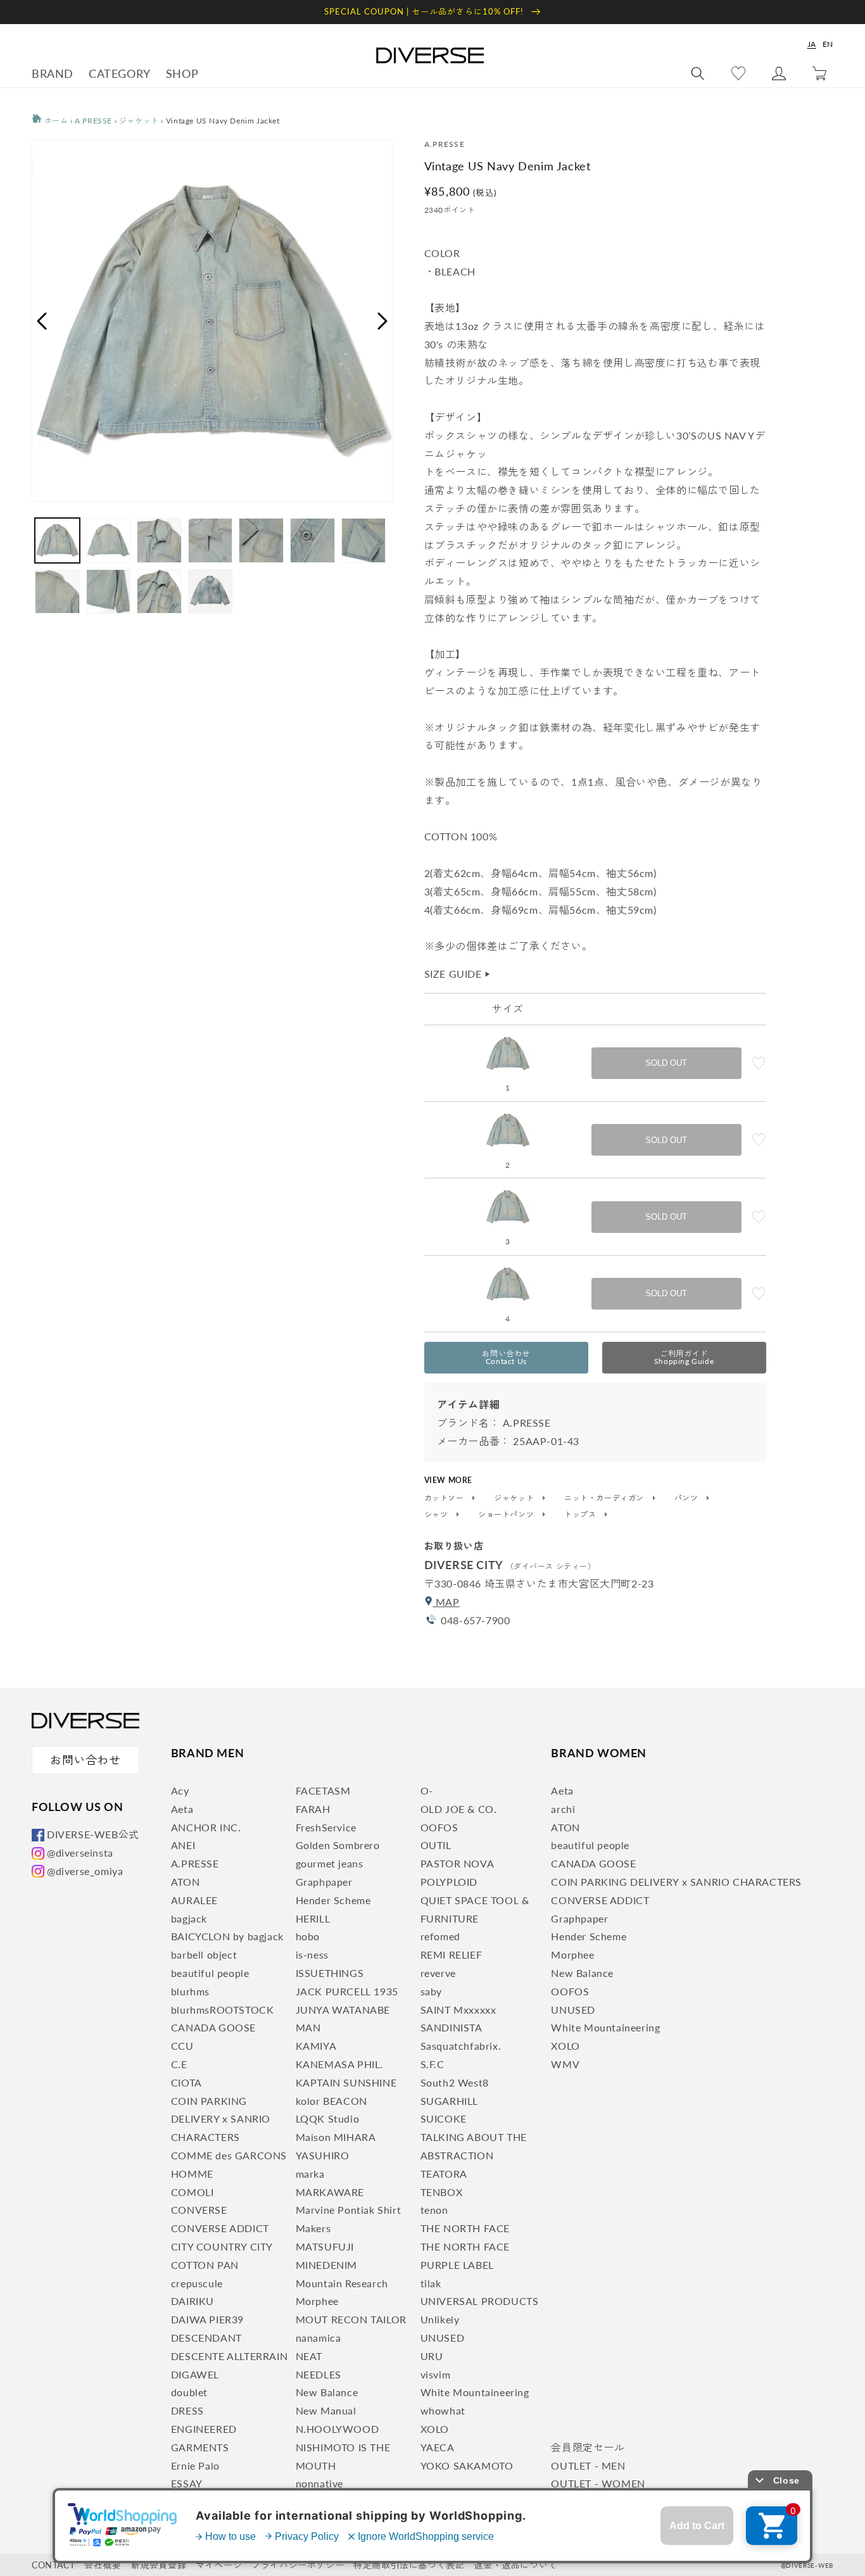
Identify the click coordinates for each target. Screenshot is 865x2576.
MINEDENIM (326, 2265)
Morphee (317, 2301)
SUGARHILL (449, 2101)
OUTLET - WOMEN (598, 2483)
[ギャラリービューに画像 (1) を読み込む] (57, 540)
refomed (440, 1936)
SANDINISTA (451, 2027)
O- (427, 1790)
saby (431, 1991)
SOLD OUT (666, 1063)
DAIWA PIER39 (207, 2319)
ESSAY (187, 2483)
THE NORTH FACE (465, 2228)
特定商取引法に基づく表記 (409, 2565)
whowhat (443, 2410)
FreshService (326, 1827)
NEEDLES (319, 2374)
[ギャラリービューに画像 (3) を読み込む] (159, 540)
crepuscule (197, 2283)
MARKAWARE (330, 2192)
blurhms (190, 1991)
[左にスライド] (41, 321)
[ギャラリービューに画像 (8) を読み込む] (57, 592)
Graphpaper (324, 1882)
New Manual (326, 2410)
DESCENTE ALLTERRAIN (229, 2356)
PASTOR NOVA (458, 1863)
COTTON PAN (205, 2265)
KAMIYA (316, 2046)
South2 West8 (455, 2082)
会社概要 (103, 2565)
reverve (438, 1973)
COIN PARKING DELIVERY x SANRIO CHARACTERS (221, 2119)
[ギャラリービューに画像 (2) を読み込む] (109, 540)
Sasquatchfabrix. (461, 2046)
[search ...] (698, 73)
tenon (434, 2210)
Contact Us (506, 1357)
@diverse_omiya (85, 1871)
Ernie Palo (195, 2466)
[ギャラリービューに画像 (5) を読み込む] (261, 540)
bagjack (189, 1918)
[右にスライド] (383, 321)
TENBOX (442, 2192)
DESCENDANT (206, 2338)
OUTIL (436, 1845)
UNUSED (443, 2338)
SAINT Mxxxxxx (458, 2010)
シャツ (437, 1515)
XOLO (435, 2429)
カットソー (445, 1498)
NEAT (309, 2356)
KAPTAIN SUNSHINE (346, 2082)
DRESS (187, 2410)
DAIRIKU (193, 2301)
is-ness (312, 1954)
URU (432, 2356)
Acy (180, 1790)
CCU (182, 2046)
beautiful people (210, 1973)
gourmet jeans (330, 1863)
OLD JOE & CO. (459, 1809)
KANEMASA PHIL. (339, 2064)
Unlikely (440, 2319)
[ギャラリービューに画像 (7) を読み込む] (364, 540)
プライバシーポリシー (298, 2565)
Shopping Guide (684, 1357)
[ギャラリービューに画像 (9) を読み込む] (109, 592)
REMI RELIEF (451, 1954)
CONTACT (53, 2565)
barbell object (204, 1954)
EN (828, 44)
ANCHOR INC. (206, 1827)
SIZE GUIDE (458, 974)
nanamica (319, 2338)
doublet (189, 2392)
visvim (436, 2374)
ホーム (55, 121)
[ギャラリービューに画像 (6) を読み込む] (313, 540)
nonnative (319, 2483)
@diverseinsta (80, 1853)
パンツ (687, 1498)
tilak (431, 2283)
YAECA (438, 2447)
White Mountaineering (475, 2392)
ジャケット (139, 121)
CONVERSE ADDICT (220, 2228)
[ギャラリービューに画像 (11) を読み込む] (211, 592)
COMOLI (193, 2192)
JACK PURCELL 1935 (347, 1991)
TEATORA (444, 2174)
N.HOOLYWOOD (338, 2429)
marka (310, 2174)
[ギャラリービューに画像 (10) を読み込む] (159, 592)
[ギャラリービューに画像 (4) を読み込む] (211, 540)
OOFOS (439, 1827)
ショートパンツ (507, 1515)
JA (812, 44)
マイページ (219, 2565)
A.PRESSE (93, 121)
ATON (185, 1882)
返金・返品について (515, 2565)
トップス (581, 1515)
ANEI (183, 1845)
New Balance (327, 2392)
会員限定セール (588, 2447)
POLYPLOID (449, 1882)
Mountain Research (342, 2283)
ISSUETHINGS (330, 1973)
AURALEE (194, 1900)
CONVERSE (199, 2210)
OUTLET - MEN (588, 2466)
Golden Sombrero (338, 1845)
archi (563, 1809)
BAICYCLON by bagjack (227, 1936)
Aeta (182, 1809)
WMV (565, 2064)
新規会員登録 (159, 2565)
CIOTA (186, 2082)
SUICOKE (444, 2118)
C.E (179, 2064)
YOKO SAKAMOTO (467, 2466)
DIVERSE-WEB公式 (93, 1834)
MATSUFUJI (325, 2246)
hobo (308, 1936)
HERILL (313, 1918)
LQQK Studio (328, 2118)
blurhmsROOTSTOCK (223, 2010)
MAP (446, 1602)
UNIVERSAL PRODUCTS (480, 2301)
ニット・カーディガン (605, 1498)
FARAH (313, 1809)
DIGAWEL (195, 2374)
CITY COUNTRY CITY (222, 2246)
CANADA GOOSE (213, 2027)
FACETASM (323, 1790)
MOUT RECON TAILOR (351, 2319)
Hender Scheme (333, 1900)
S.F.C (432, 2064)
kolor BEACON (331, 2101)
